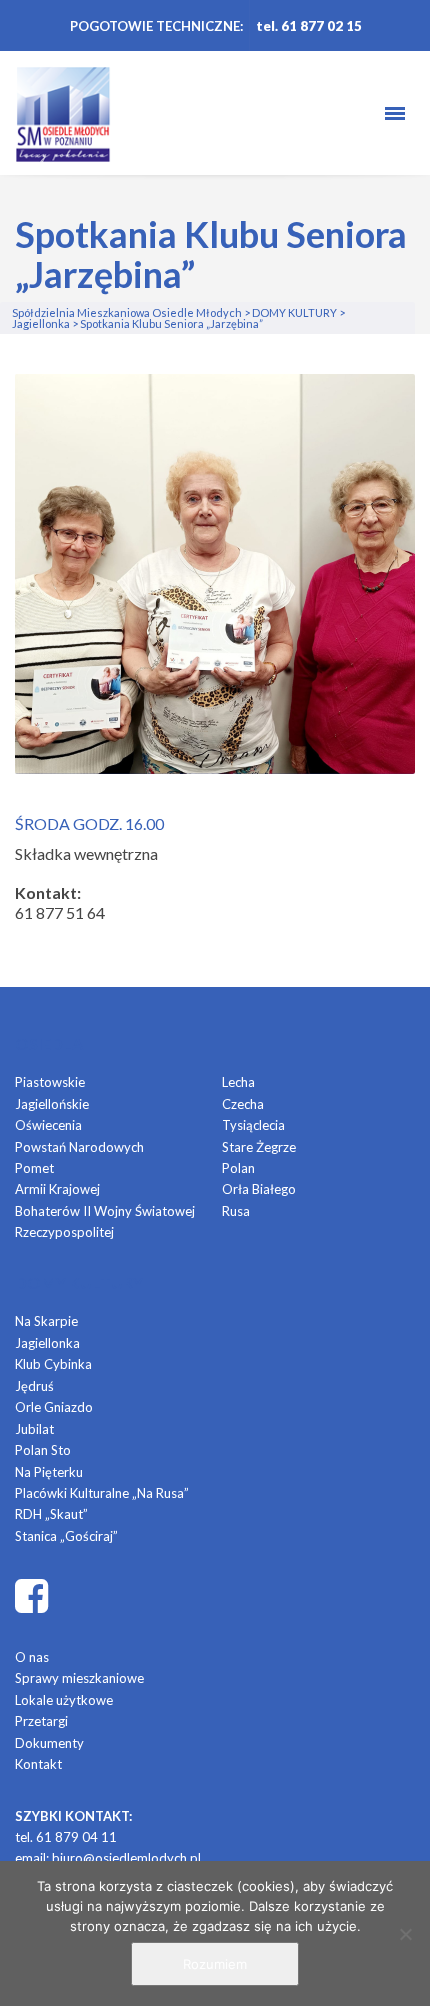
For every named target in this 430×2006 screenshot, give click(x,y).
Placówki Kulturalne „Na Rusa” (102, 1493)
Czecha (243, 1104)
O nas (32, 1657)
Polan (238, 1168)
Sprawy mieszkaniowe (79, 1678)
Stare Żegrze (259, 1147)
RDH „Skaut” (51, 1514)
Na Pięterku (49, 1472)
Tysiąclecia (253, 1125)
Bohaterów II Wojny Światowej (105, 1211)
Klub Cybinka (53, 1364)
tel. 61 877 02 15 (309, 26)
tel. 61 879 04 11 (66, 1837)
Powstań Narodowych (79, 1147)
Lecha (238, 1082)
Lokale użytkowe (64, 1700)
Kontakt (38, 1764)
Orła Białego (259, 1189)
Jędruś (34, 1386)
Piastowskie (50, 1082)
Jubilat (34, 1429)
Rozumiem (215, 1964)
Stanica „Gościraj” (66, 1536)
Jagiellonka (47, 1343)
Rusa (236, 1211)
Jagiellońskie (52, 1104)
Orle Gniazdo (54, 1407)
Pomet (34, 1168)
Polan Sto (43, 1450)
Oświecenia (48, 1125)
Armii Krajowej (57, 1189)
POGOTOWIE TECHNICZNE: (156, 26)
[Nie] (405, 1934)
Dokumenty (49, 1743)
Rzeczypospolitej (64, 1232)
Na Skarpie (46, 1321)
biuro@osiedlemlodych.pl (126, 1858)
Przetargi (41, 1721)
